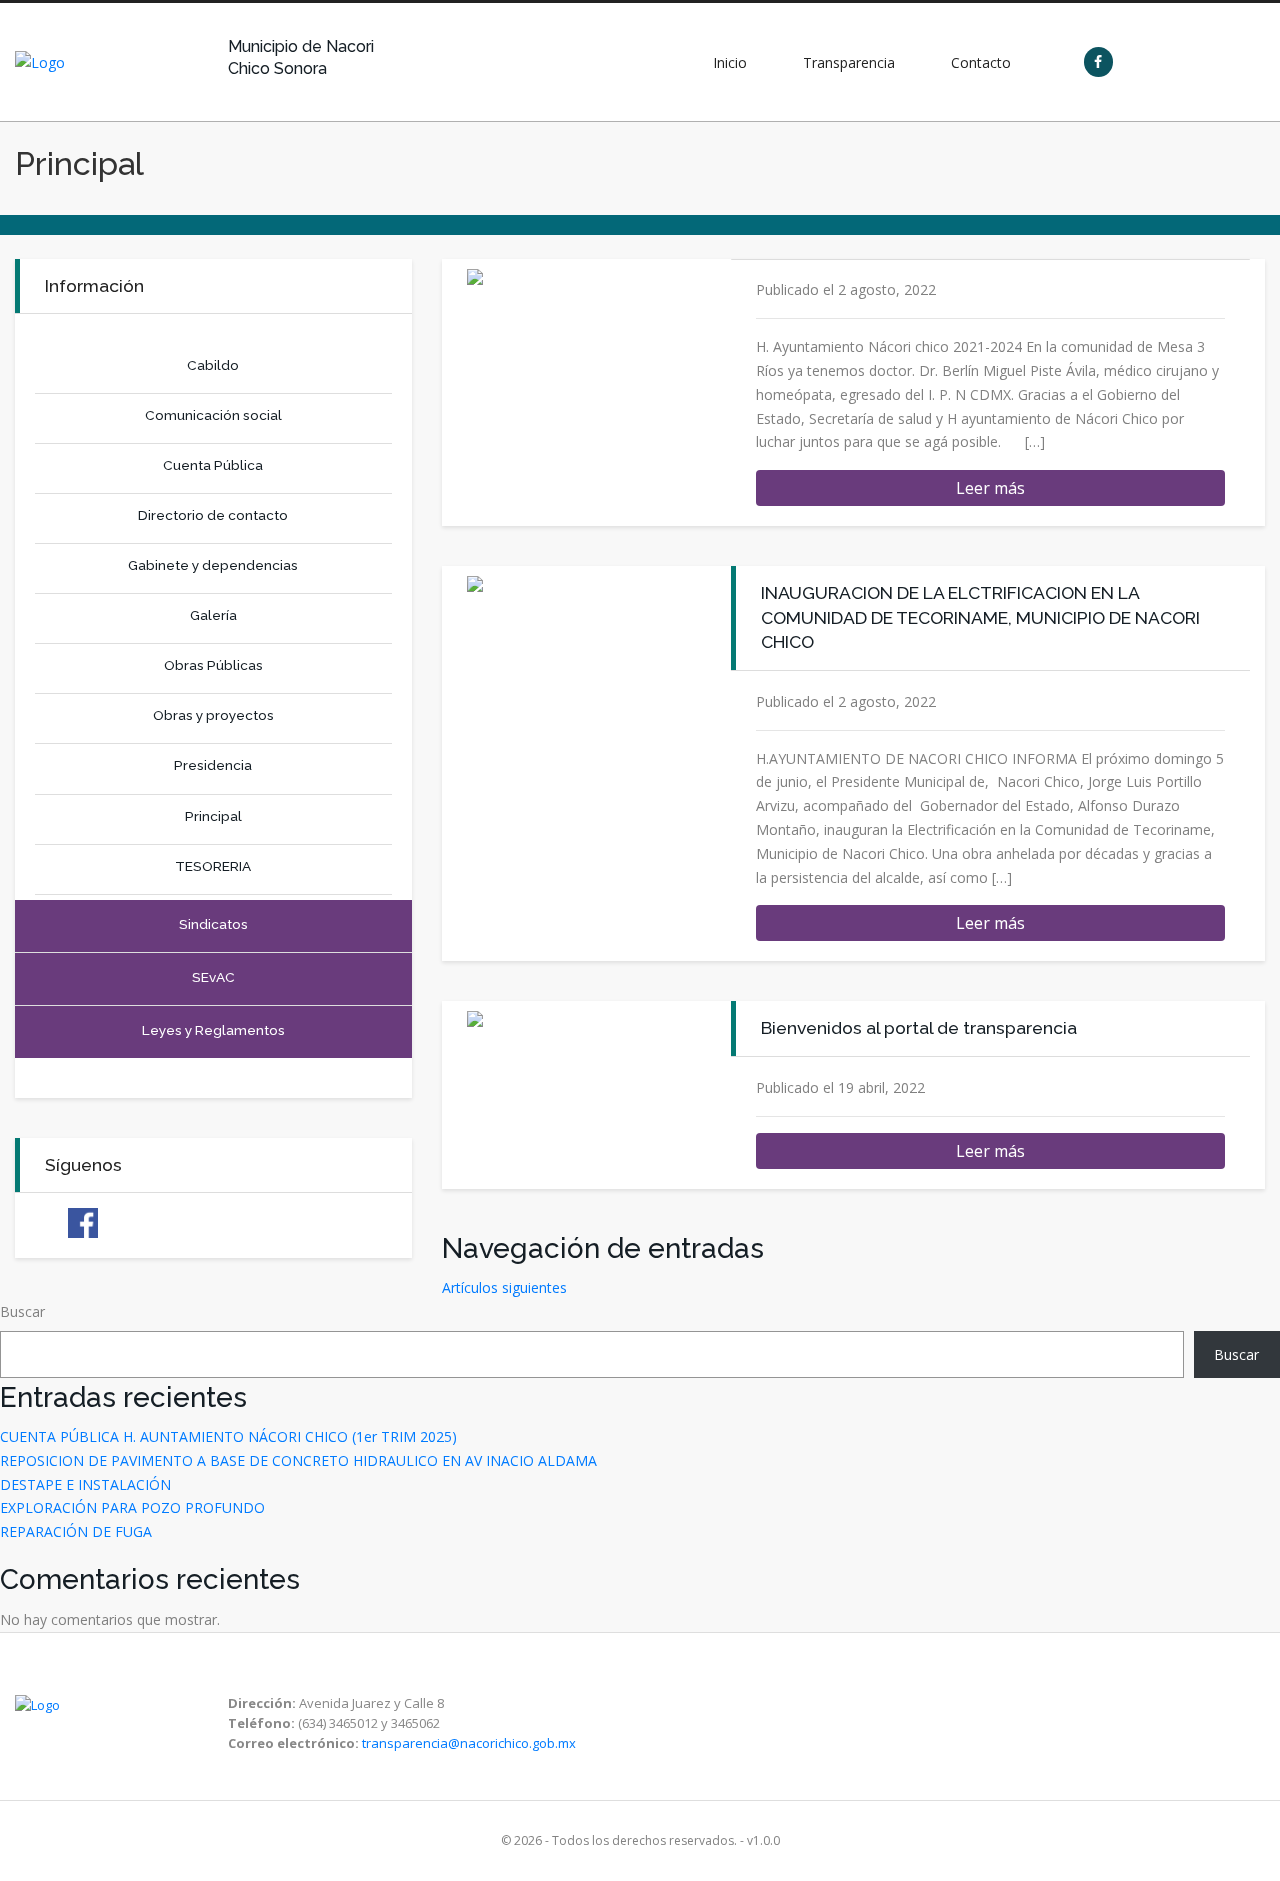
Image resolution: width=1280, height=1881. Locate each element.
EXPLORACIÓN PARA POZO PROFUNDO (132, 1507)
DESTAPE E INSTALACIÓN (85, 1484)
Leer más (990, 488)
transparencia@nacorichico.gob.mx (469, 1743)
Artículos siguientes (504, 1287)
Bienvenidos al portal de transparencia (919, 1027)
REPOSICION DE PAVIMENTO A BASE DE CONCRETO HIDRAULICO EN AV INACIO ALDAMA (298, 1460)
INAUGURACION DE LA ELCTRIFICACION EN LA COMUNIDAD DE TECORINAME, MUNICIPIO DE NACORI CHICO (980, 617)
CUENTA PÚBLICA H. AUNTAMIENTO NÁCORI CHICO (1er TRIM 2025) (228, 1436)
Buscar (22, 1311)
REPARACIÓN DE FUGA (76, 1531)
